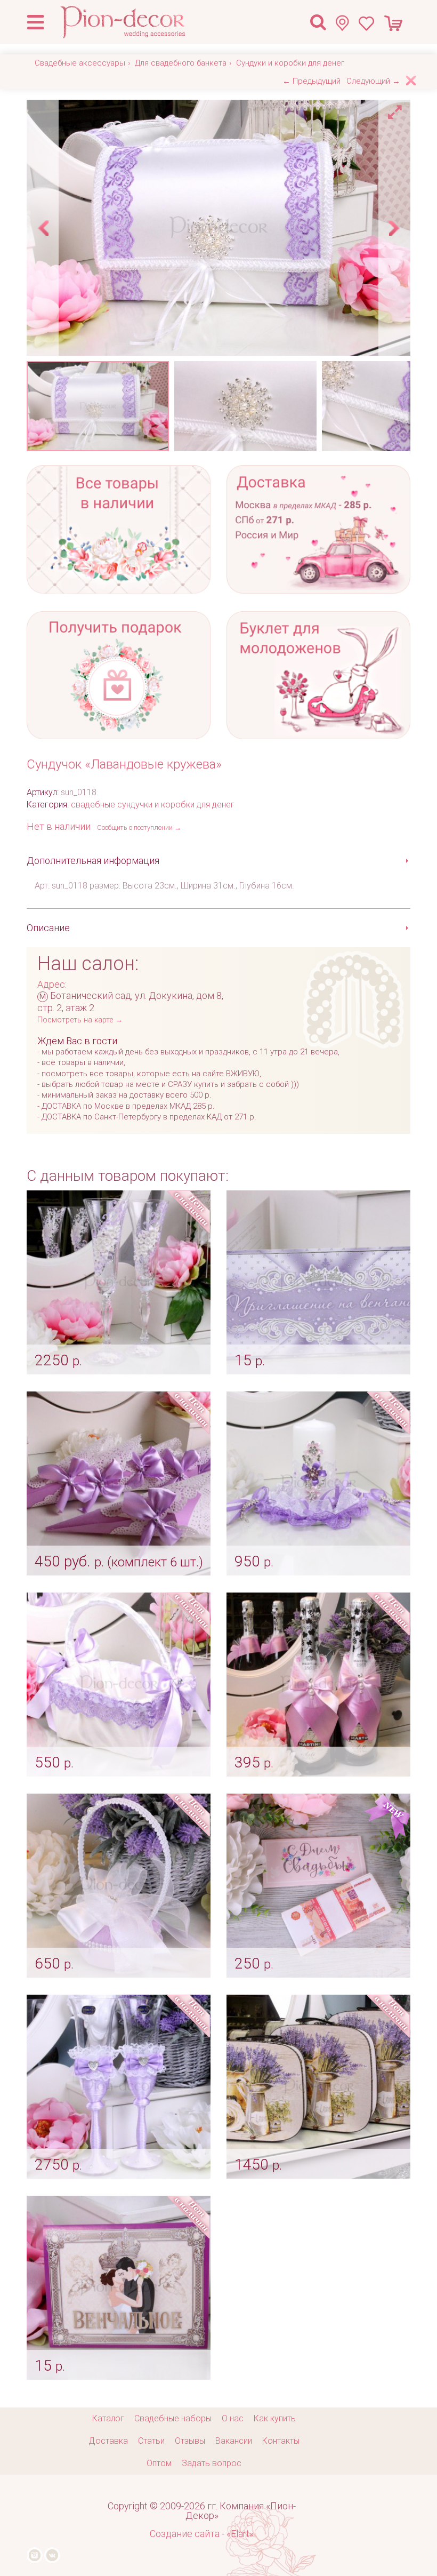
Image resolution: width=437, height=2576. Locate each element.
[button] (396, 109)
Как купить (275, 2418)
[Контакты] (347, 23)
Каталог (108, 2418)
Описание (48, 928)
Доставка (108, 2441)
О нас (233, 2418)
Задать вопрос (212, 2463)
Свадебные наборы (173, 2418)
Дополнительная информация (93, 861)
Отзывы (190, 2441)
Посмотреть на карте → (80, 1020)
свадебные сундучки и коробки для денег (153, 805)
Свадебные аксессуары (80, 63)
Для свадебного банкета (181, 63)
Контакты (281, 2441)
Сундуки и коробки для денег (290, 63)
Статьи (151, 2441)
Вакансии (234, 2441)
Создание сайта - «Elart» (202, 2534)
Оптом (159, 2463)
